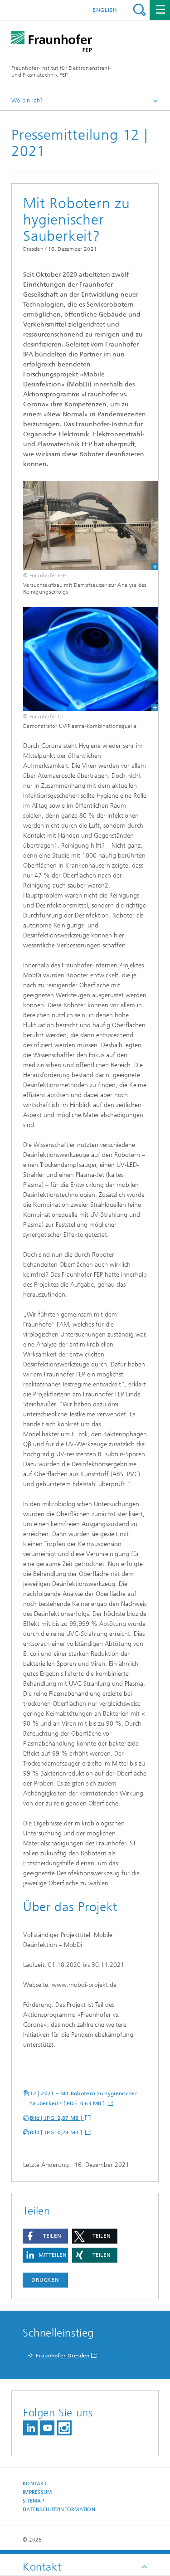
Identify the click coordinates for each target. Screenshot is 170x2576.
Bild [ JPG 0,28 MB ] (57, 2132)
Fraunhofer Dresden (63, 2356)
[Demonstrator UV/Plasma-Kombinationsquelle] (85, 659)
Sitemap (33, 2501)
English (105, 10)
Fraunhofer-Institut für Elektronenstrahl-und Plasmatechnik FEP (61, 71)
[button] (45, 2236)
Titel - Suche (139, 10)
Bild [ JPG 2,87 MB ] (57, 2118)
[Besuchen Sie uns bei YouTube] (47, 2428)
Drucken (45, 2280)
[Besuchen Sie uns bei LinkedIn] (30, 2428)
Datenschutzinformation (59, 2510)
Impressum (37, 2492)
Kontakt (35, 2484)
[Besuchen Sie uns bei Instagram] (64, 2428)
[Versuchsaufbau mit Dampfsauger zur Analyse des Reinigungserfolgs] (85, 525)
